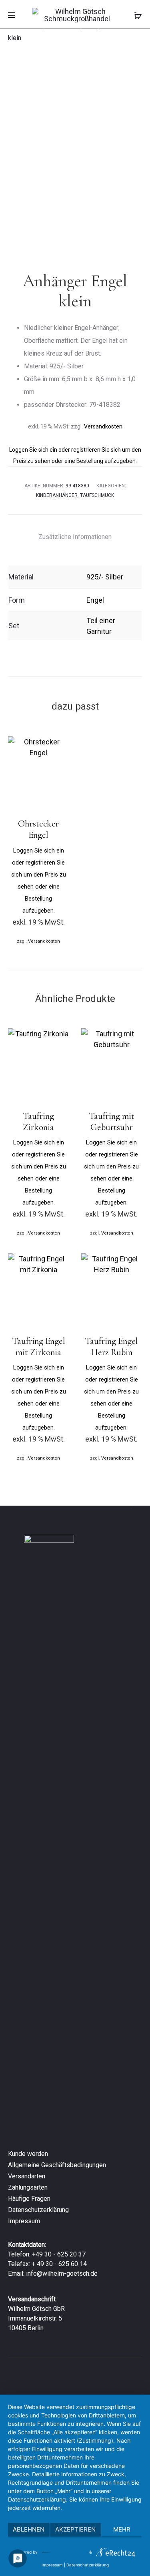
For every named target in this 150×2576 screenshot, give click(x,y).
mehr (122, 2529)
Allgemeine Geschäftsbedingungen (57, 2165)
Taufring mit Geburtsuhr (112, 1122)
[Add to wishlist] (59, 746)
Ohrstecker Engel (38, 829)
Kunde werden (28, 2154)
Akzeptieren (75, 2529)
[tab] (75, 537)
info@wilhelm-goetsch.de (62, 2273)
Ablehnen (29, 2529)
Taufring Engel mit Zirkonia (39, 1347)
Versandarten (27, 2176)
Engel (95, 600)
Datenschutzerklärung (38, 2210)
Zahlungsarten (28, 2187)
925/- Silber (105, 577)
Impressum (24, 2221)
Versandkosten (103, 426)
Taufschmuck (97, 495)
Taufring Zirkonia (38, 1122)
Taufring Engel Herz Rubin (111, 1347)
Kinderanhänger (57, 495)
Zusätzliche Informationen (75, 537)
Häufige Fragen (29, 2199)
